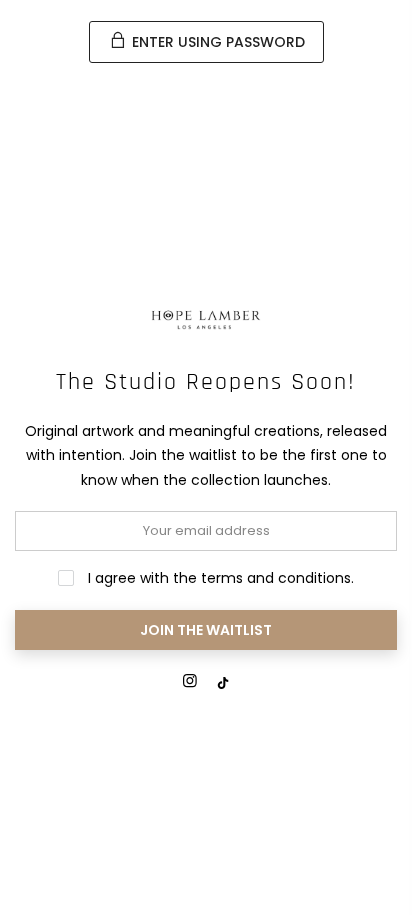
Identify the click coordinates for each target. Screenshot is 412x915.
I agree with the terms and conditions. (219, 578)
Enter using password (216, 42)
